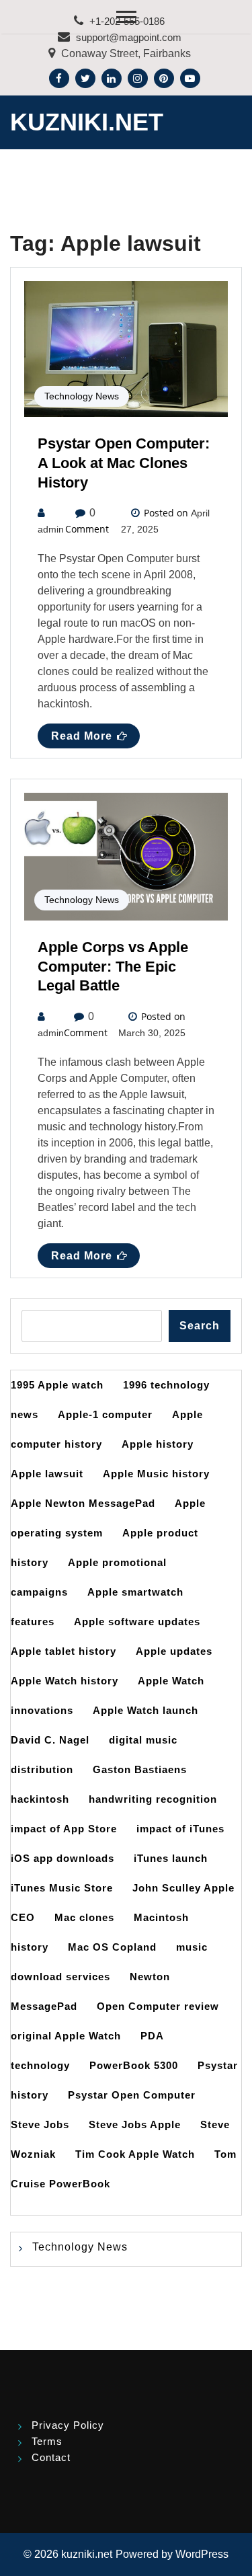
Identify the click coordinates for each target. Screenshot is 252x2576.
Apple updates (174, 1651)
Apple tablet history (64, 1651)
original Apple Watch (66, 2036)
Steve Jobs (40, 2124)
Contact (51, 2457)
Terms (47, 2441)
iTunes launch (171, 1858)
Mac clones (84, 1917)
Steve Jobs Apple (135, 2124)
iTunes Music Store (62, 1888)
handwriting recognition (153, 1799)
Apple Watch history (65, 1681)
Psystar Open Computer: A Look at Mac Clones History (124, 463)
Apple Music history (156, 1474)
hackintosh (40, 1799)
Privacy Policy (68, 2425)
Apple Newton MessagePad (83, 1503)
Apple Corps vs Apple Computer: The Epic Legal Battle (113, 967)
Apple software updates (137, 1622)
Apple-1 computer (105, 1414)
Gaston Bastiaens (140, 1769)
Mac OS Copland (112, 1947)
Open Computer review (158, 2006)
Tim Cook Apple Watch (135, 2154)
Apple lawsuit (47, 1474)
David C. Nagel (50, 1740)
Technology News (82, 396)
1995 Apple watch (57, 1385)
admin (51, 529)
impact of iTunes (180, 1829)
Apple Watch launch (145, 1710)
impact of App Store (64, 1829)
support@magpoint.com (129, 37)
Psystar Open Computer (132, 2095)
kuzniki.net (87, 122)
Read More (82, 736)
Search (200, 1326)
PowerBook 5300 (134, 2065)
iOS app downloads (62, 1858)
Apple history (158, 1444)
